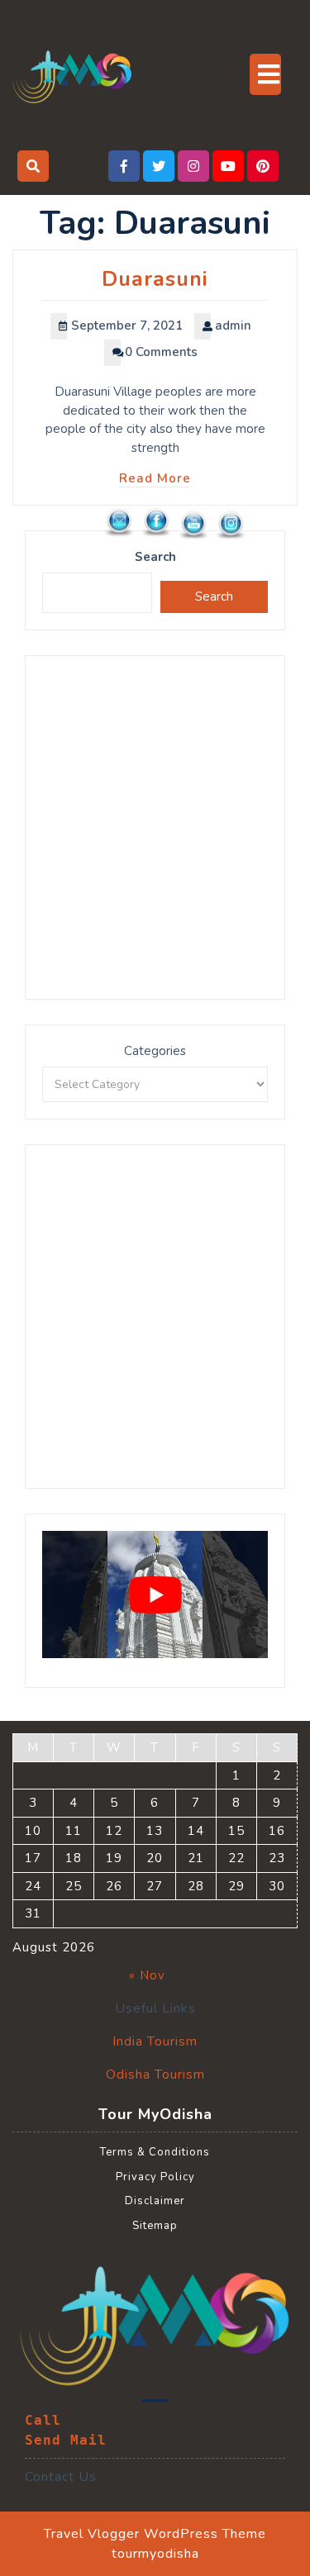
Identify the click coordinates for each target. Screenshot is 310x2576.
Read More (155, 478)
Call (43, 2420)
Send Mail (66, 2440)
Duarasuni (155, 279)
